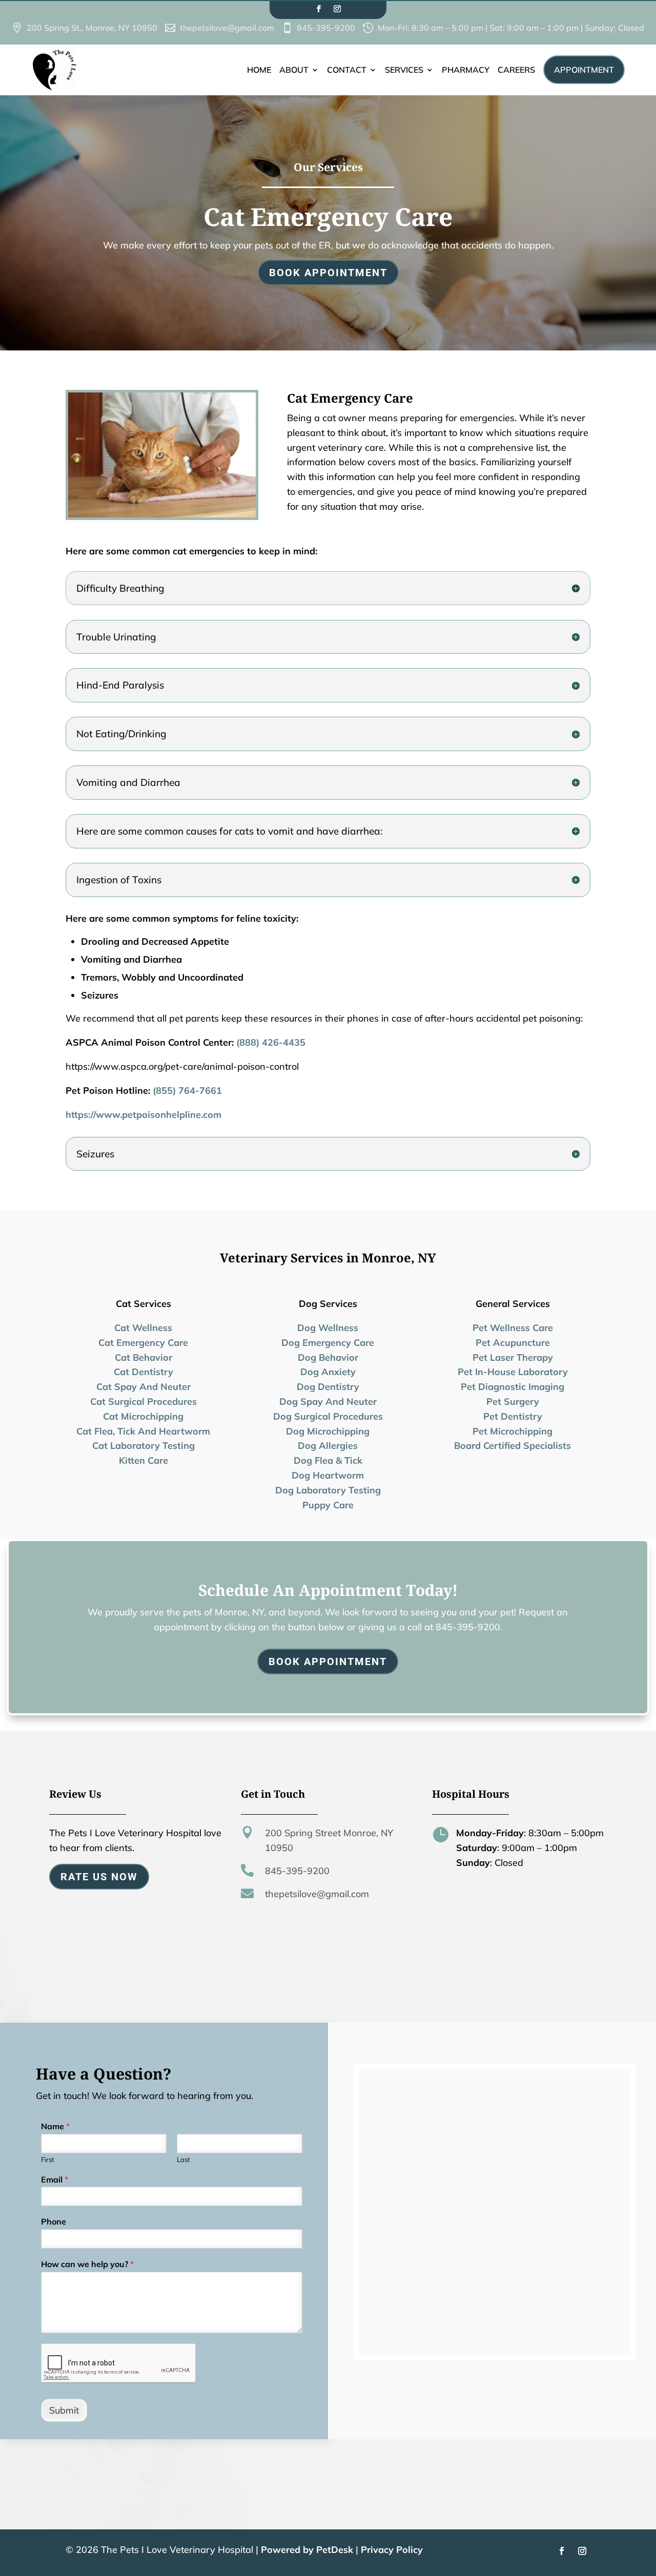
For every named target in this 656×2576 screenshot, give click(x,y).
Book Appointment (328, 273)
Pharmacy (466, 70)
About (294, 70)
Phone (54, 2221)
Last (183, 2159)
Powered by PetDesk (307, 2550)
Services (404, 70)
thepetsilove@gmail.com (317, 1894)
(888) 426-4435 (271, 1042)
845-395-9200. (469, 1627)
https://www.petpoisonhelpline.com (143, 1115)
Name (55, 2126)
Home (259, 70)
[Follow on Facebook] (319, 9)
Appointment (584, 70)
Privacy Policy (392, 2550)
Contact (347, 70)
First (48, 2159)
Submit (64, 2410)
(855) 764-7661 (187, 1090)
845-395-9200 (297, 1871)
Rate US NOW (99, 1877)
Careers (516, 70)
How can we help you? (87, 2264)
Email (55, 2179)
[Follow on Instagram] (337, 9)
